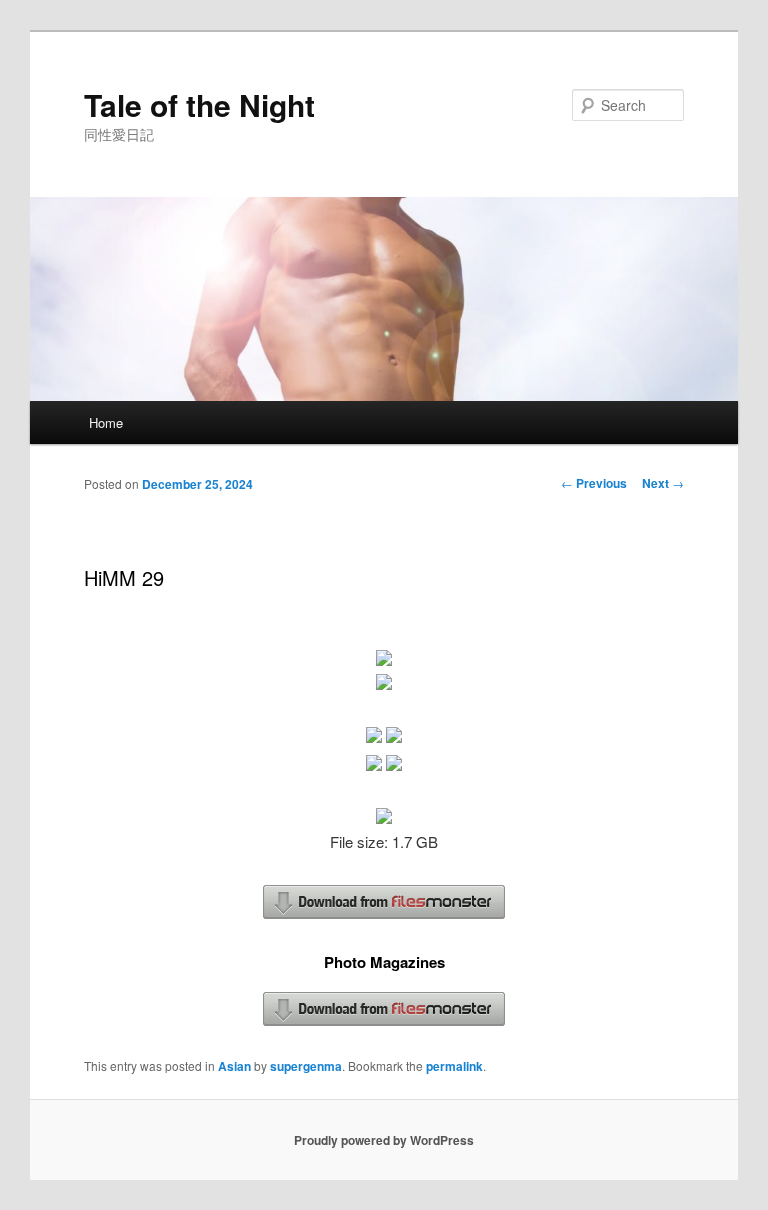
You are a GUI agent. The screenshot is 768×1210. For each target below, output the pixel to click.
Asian (234, 1066)
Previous (594, 483)
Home (106, 422)
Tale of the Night (199, 104)
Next (663, 483)
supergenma (306, 1066)
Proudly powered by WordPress (384, 1140)
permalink (454, 1066)
